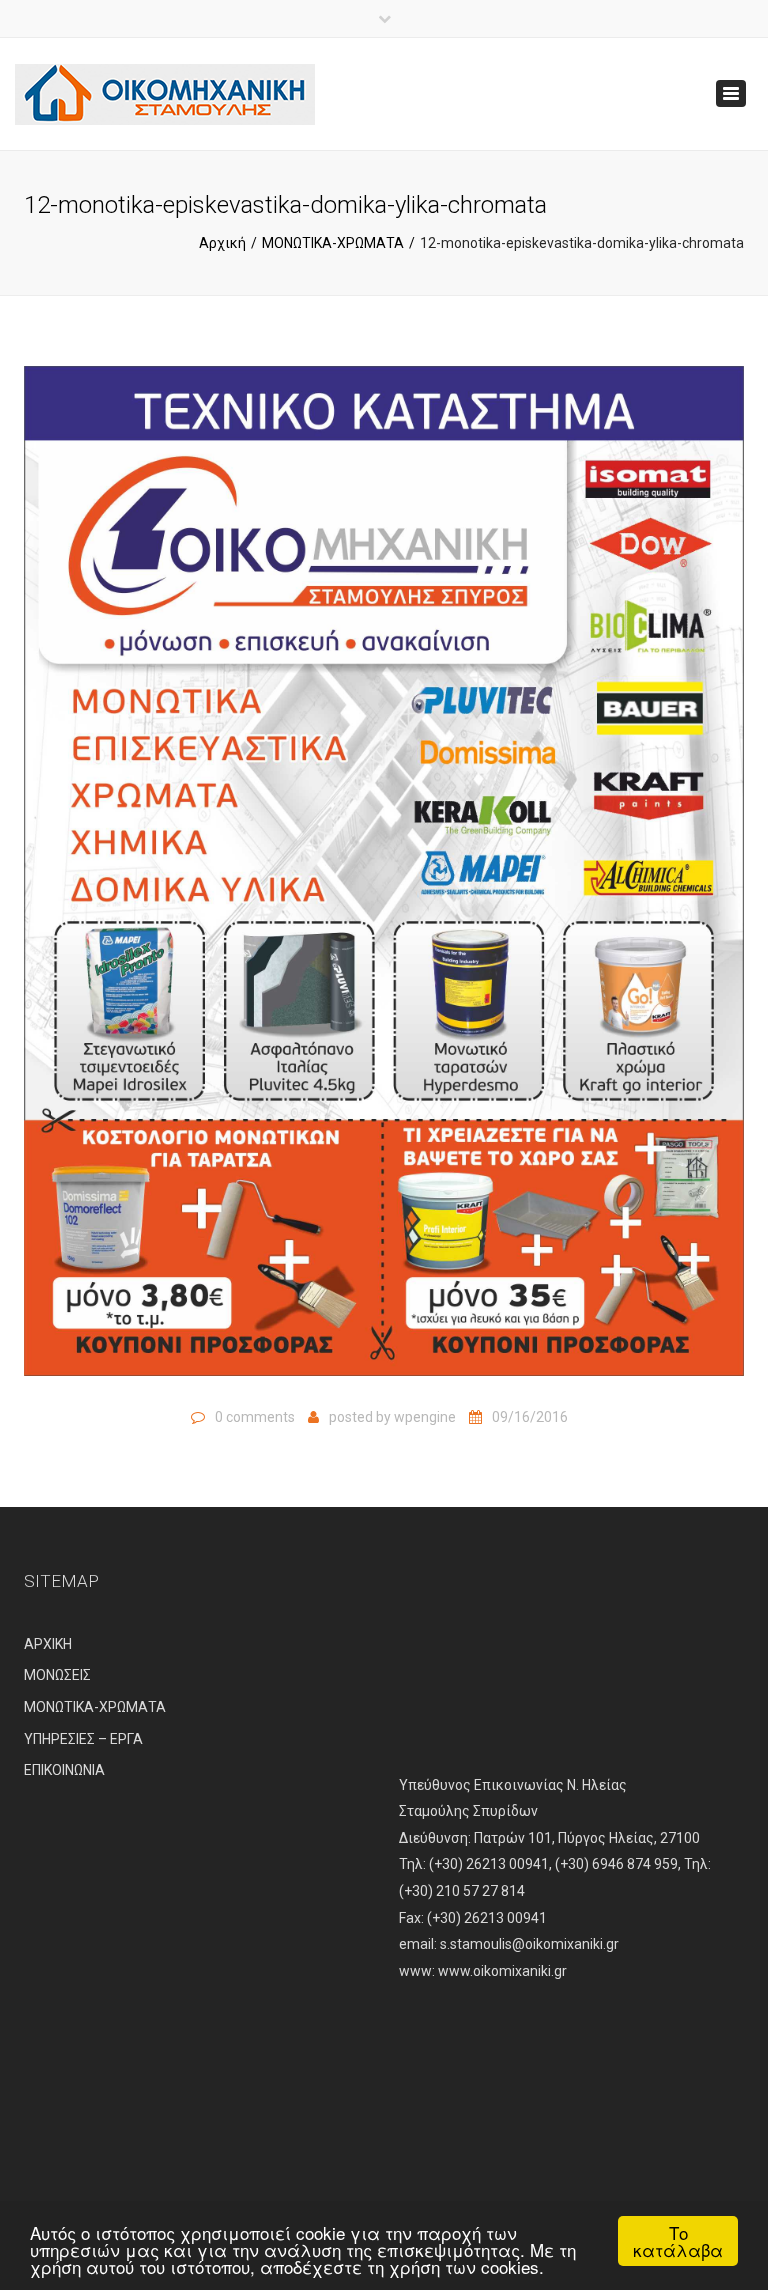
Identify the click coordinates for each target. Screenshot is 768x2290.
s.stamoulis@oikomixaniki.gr (529, 1944)
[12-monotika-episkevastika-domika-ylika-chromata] (384, 880)
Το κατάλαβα (678, 2241)
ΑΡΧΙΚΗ (48, 1644)
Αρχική (222, 243)
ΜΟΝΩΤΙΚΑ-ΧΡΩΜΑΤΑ (333, 243)
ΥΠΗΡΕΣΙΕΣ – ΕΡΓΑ (83, 1739)
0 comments (255, 1417)
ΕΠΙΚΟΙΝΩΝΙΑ (64, 1770)
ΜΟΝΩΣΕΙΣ (57, 1675)
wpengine (425, 1417)
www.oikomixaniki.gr (502, 1971)
